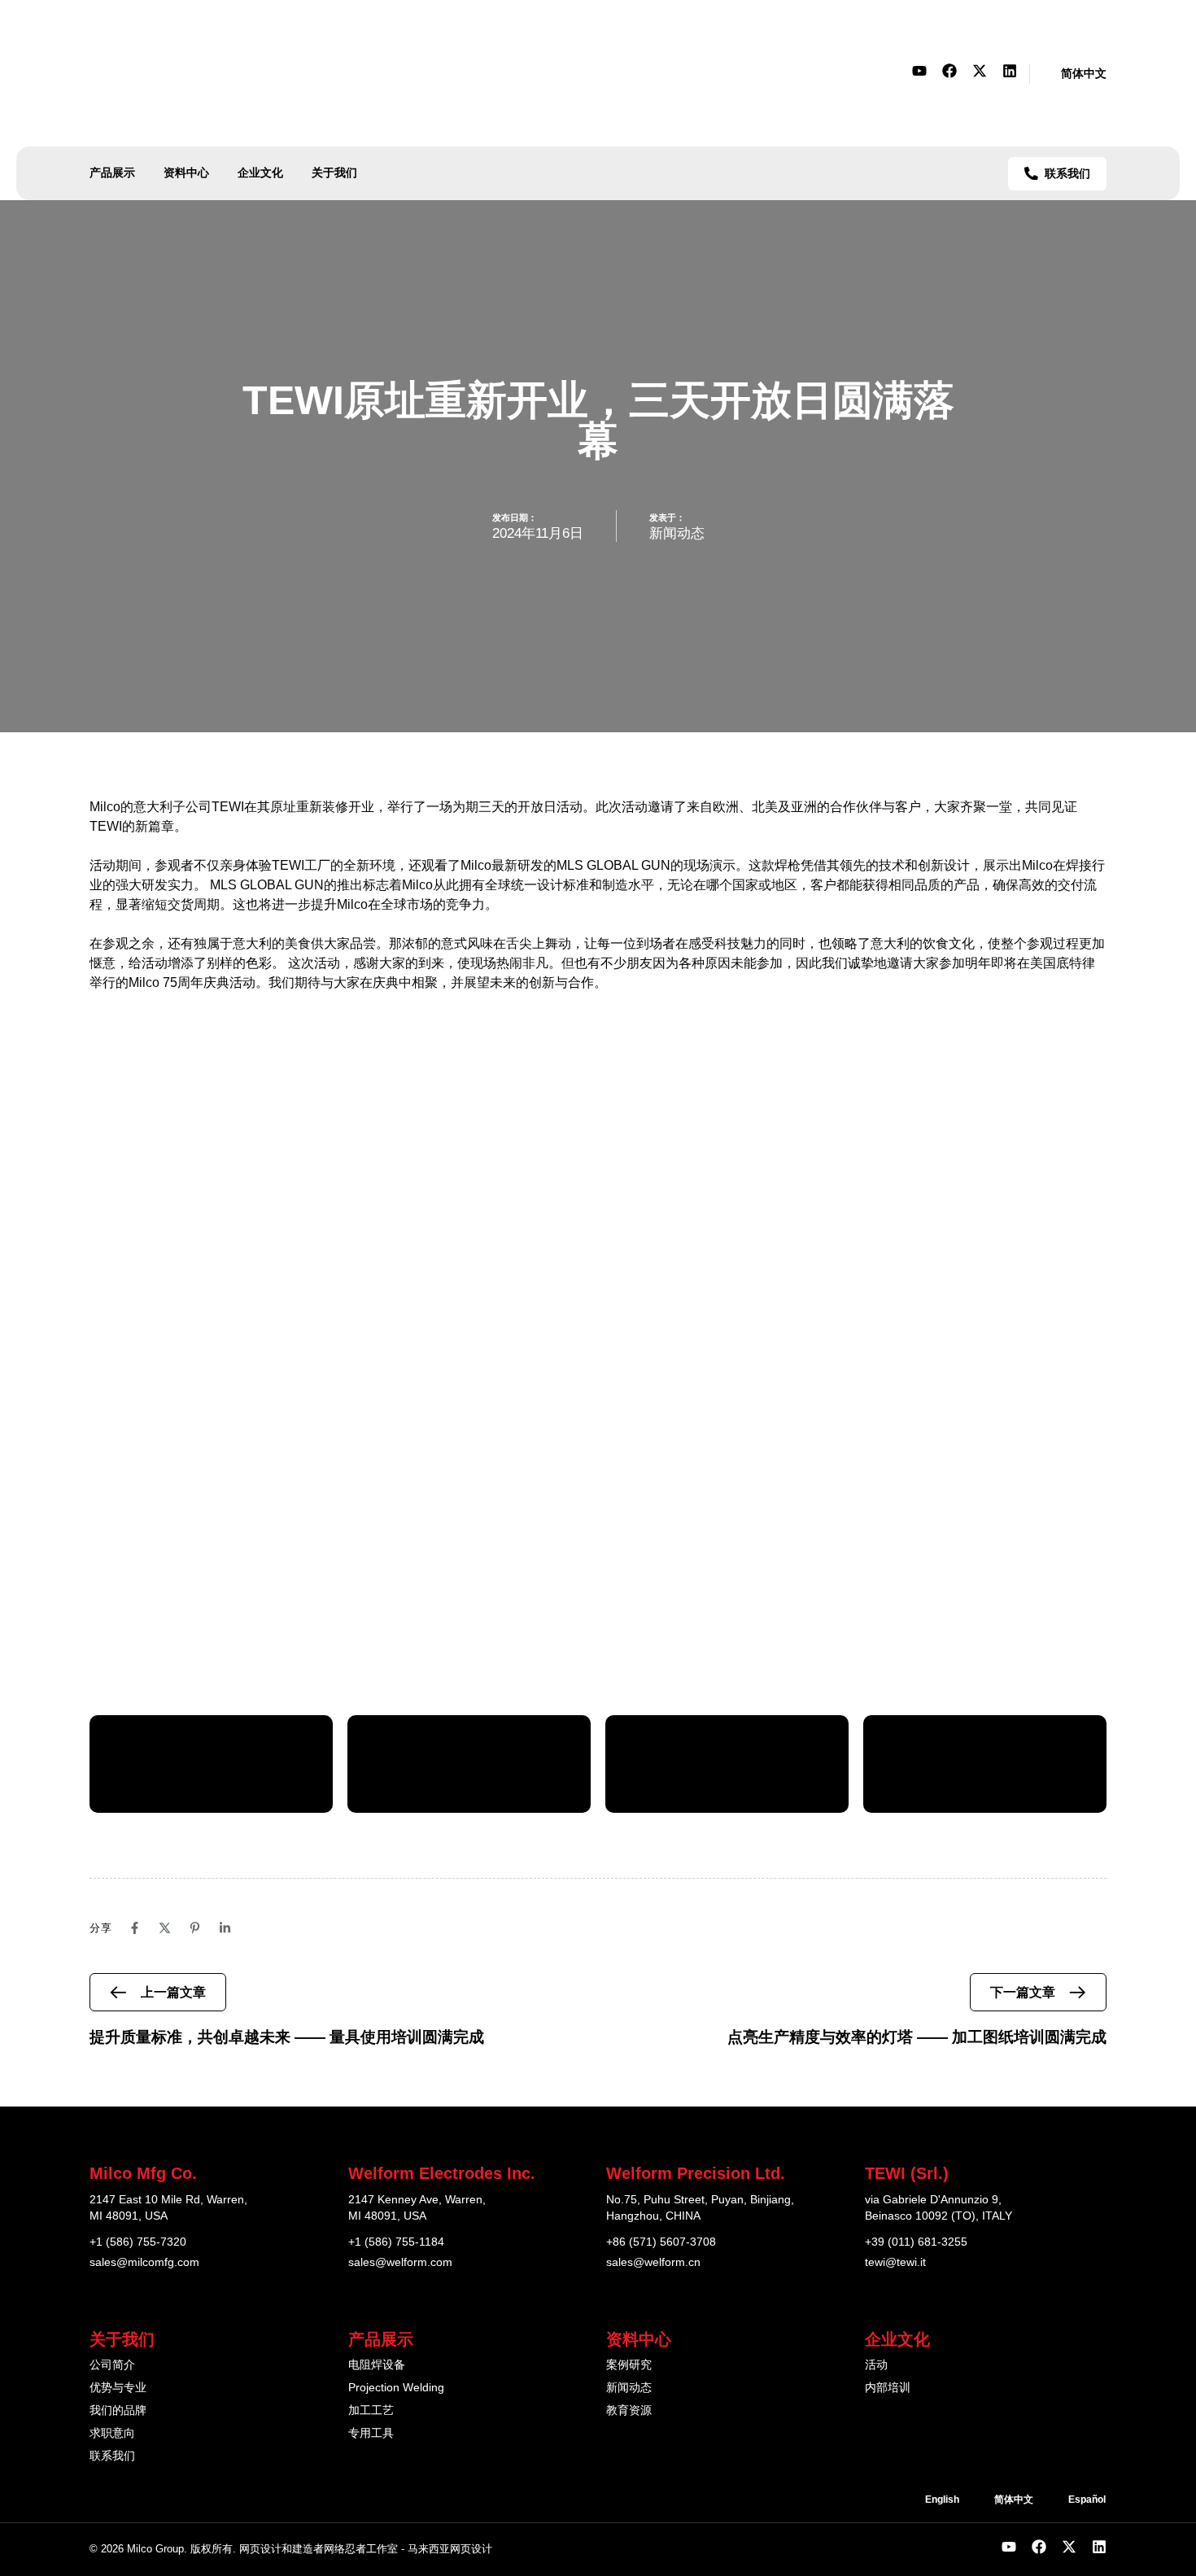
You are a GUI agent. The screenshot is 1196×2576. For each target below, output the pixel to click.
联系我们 (112, 2456)
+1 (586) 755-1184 (396, 2242)
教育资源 (629, 2410)
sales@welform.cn (653, 2262)
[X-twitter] (980, 71)
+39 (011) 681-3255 (916, 2242)
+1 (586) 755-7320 (138, 2242)
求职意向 (112, 2433)
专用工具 (371, 2433)
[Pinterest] (195, 1928)
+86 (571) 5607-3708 (661, 2242)
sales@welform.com (400, 2262)
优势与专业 (118, 2387)
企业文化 (260, 172)
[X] (165, 1928)
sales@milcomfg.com (144, 2262)
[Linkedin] (1010, 71)
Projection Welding (396, 2387)
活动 (876, 2364)
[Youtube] (919, 71)
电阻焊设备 (377, 2364)
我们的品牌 (118, 2410)
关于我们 (334, 172)
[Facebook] (949, 71)
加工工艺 (371, 2410)
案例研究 (629, 2364)
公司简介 (112, 2364)
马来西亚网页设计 (450, 2549)
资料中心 (186, 172)
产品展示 (112, 172)
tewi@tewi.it (895, 2262)
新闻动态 (677, 533)
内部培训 (888, 2387)
